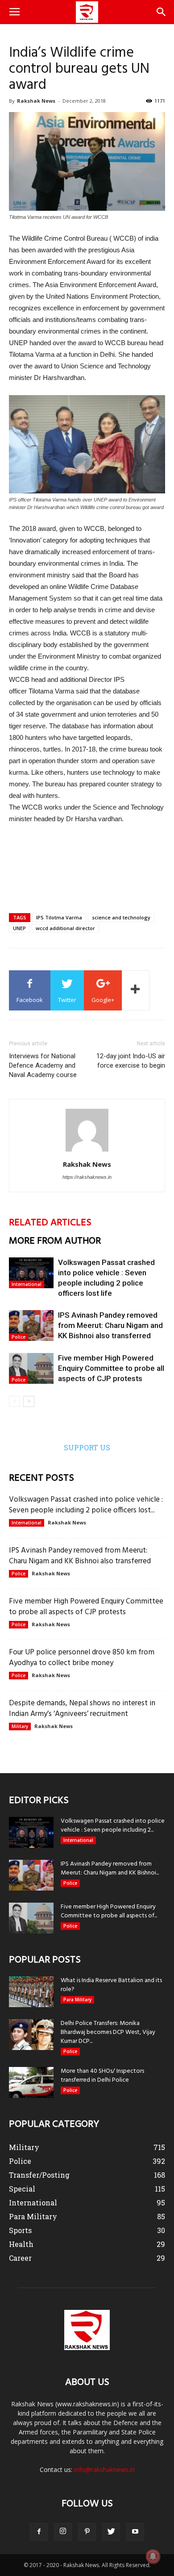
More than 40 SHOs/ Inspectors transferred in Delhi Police (102, 2076)
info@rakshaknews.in (104, 2470)
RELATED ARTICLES (50, 1223)
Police (19, 1337)
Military (20, 1726)
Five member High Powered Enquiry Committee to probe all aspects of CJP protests (111, 1368)
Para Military (77, 2000)
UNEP (19, 928)
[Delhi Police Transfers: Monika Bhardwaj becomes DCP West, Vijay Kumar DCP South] (31, 2035)
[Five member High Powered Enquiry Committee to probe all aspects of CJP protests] (31, 1368)
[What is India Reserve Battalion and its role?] (31, 1992)
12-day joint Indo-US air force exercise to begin (131, 1061)
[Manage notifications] (153, 2556)
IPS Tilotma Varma (59, 917)
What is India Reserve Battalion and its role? (111, 1985)
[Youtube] (135, 2532)
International (27, 1284)
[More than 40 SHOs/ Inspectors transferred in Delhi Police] (31, 2082)
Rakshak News (36, 101)
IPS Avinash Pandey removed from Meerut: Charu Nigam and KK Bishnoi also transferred (110, 1325)
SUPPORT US (87, 1447)
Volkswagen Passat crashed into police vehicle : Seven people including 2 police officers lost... (86, 1505)
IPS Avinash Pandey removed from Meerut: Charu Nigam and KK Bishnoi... (110, 1868)
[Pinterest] (87, 2532)
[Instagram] (63, 2532)
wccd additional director (65, 928)
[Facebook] (39, 2532)
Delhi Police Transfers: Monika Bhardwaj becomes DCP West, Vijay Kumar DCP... (108, 2032)
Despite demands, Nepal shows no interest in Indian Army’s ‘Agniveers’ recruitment (82, 1709)
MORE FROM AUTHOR (55, 1241)
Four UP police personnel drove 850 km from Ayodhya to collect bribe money (82, 1658)
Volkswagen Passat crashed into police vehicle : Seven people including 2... (113, 1826)
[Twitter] (111, 2532)
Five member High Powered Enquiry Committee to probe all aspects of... (109, 1911)
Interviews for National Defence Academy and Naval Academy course (43, 1065)
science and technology (121, 917)
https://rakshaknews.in (87, 1177)
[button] (162, 12)
